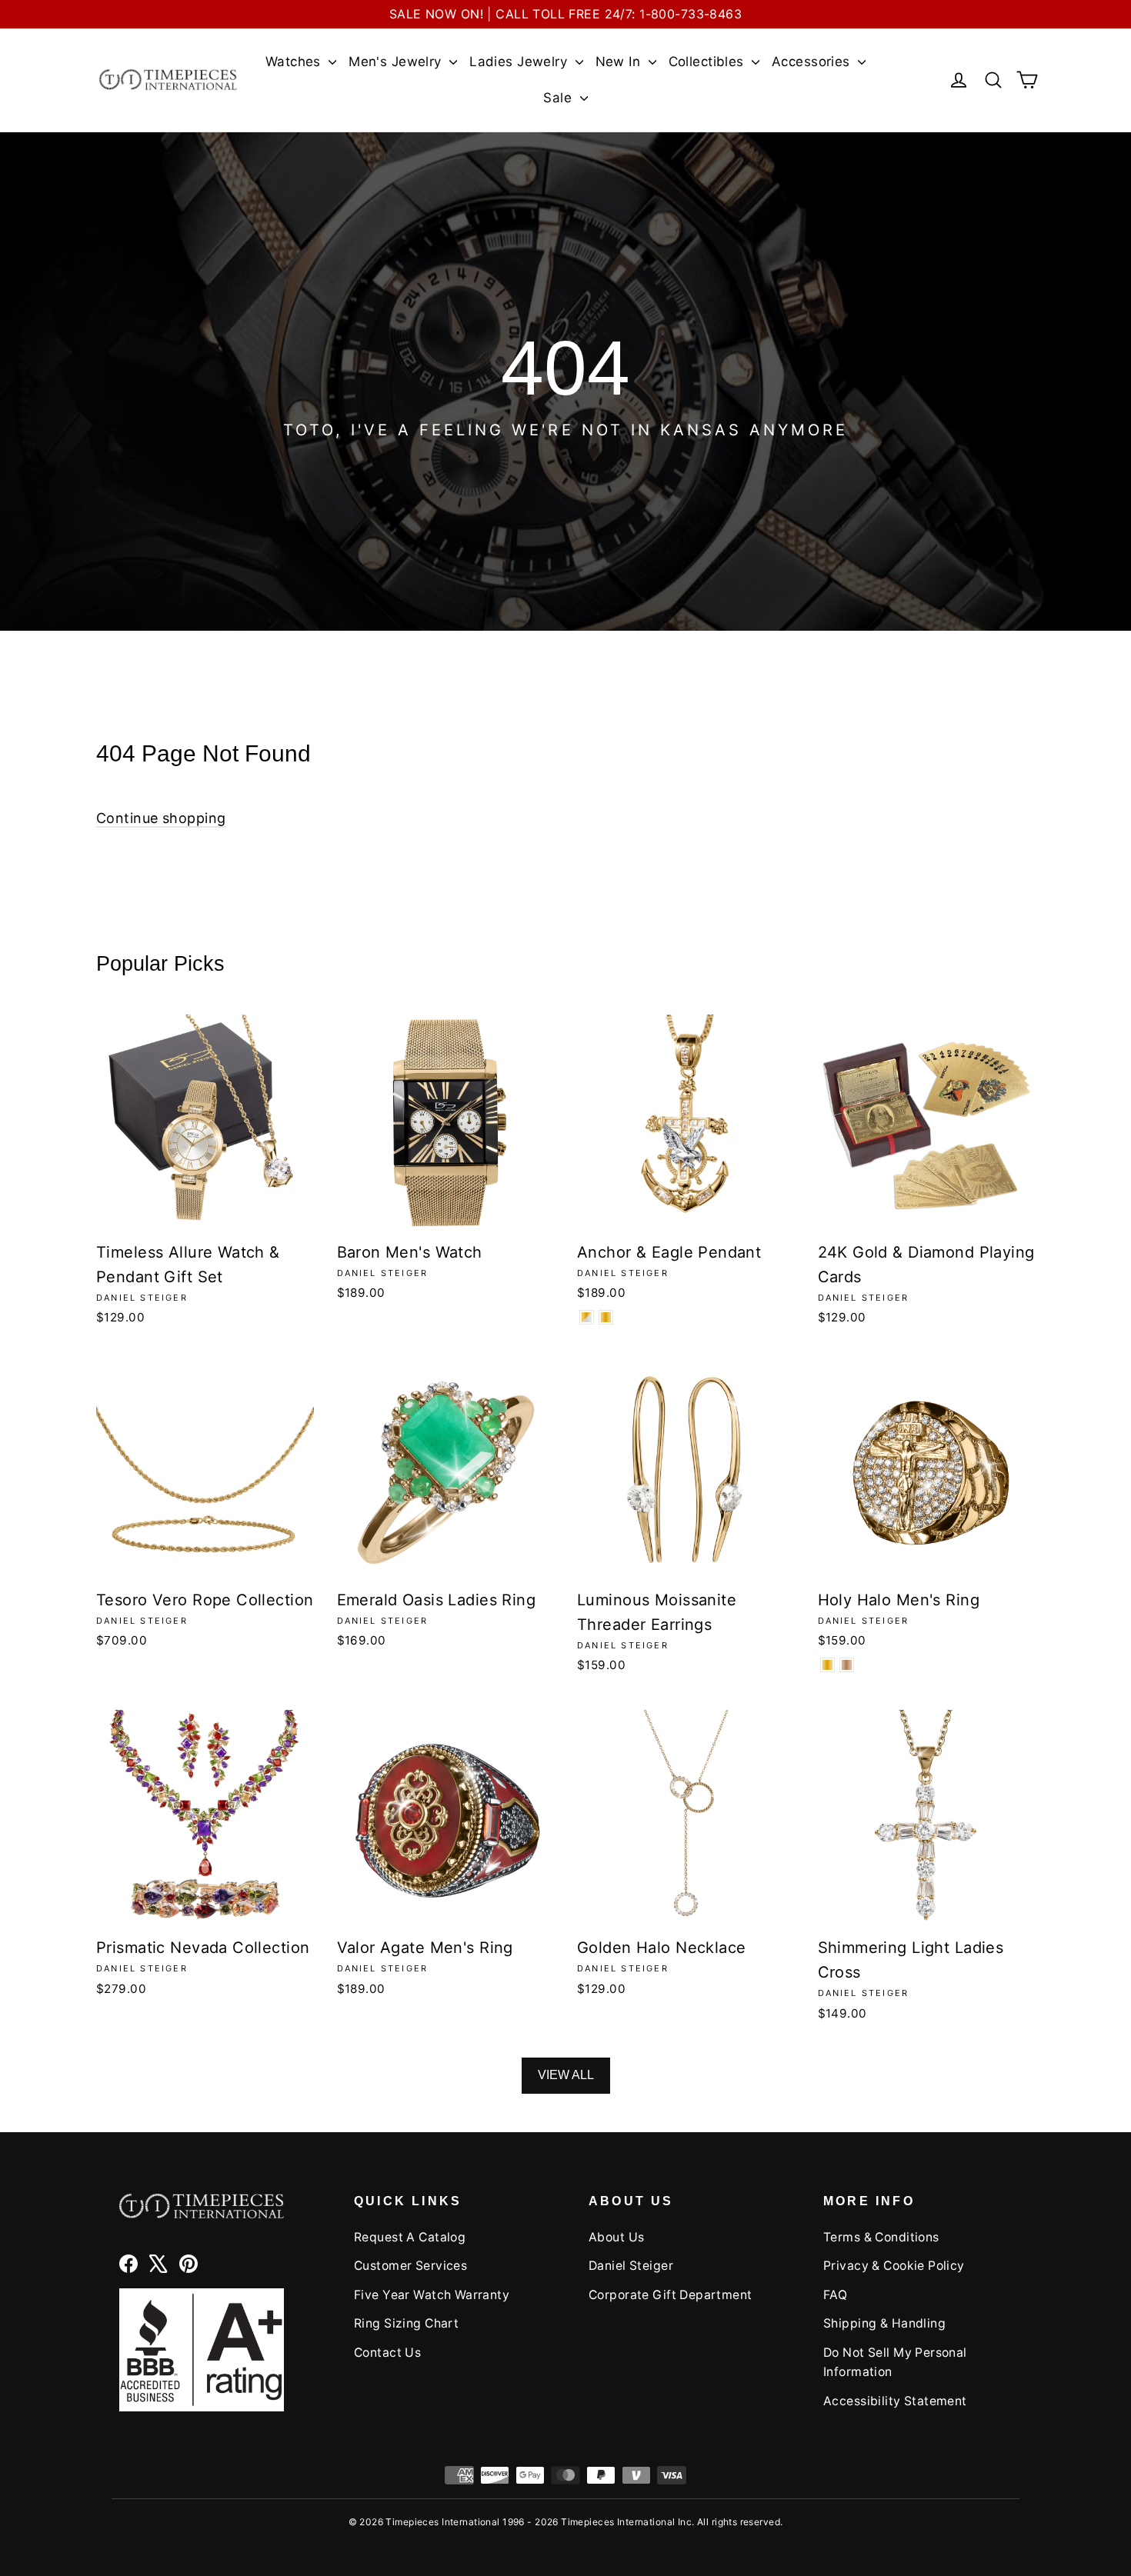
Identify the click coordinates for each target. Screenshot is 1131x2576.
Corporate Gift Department (671, 2295)
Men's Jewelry (397, 62)
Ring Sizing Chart (406, 2323)
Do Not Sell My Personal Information (895, 2362)
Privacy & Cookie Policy (894, 2266)
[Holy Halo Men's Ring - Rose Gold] (847, 1665)
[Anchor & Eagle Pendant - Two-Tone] (587, 1317)
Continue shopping (161, 818)
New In (620, 62)
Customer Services (410, 2266)
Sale (559, 98)
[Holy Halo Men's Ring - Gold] (827, 1665)
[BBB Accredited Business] (202, 2349)
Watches (295, 62)
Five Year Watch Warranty (432, 2295)
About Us (616, 2237)
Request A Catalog (410, 2237)
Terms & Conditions (881, 2237)
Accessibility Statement (895, 2401)
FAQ (835, 2295)
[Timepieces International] (168, 80)
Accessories (813, 62)
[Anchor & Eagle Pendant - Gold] (606, 1317)
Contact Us (387, 2353)
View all (566, 2075)
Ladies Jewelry (520, 62)
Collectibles (709, 62)
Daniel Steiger (631, 2266)
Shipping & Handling (884, 2323)
